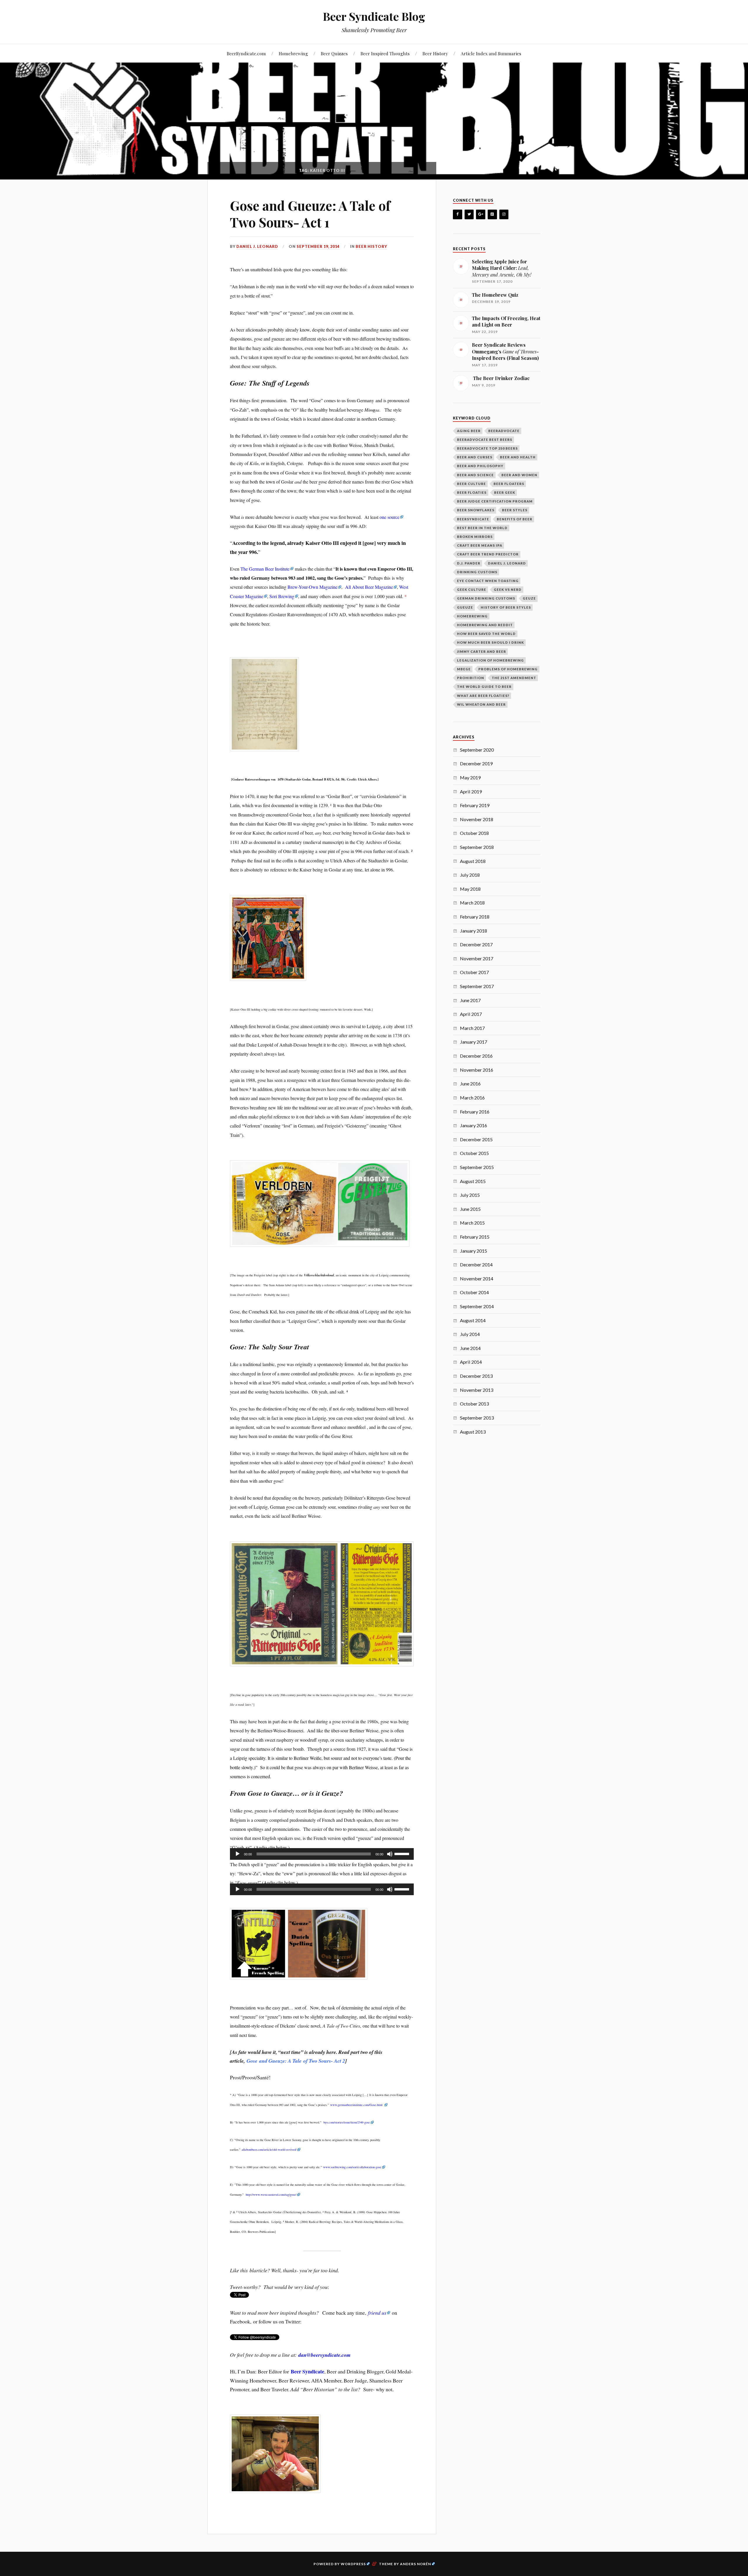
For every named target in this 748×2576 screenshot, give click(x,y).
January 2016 (473, 1125)
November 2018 (477, 819)
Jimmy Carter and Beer (482, 651)
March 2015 (472, 1223)
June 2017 (470, 1000)
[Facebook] (458, 214)
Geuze (529, 598)
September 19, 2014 (318, 246)
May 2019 (470, 777)
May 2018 (470, 889)
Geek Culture (472, 589)
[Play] (238, 1854)
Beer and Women (519, 475)
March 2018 (472, 903)
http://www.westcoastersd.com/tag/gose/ (271, 2195)
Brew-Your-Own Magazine (312, 587)
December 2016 (476, 1056)
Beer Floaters (509, 484)
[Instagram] (504, 214)
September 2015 (477, 1167)
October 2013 (474, 1404)
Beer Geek (505, 492)
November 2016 (477, 1070)
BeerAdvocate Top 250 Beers (487, 448)
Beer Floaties (472, 492)
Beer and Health (518, 457)
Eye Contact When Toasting (488, 581)
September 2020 (477, 750)
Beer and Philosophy (480, 466)
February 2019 (475, 805)
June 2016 (470, 1084)
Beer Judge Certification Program (495, 501)
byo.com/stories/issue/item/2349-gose (347, 2122)
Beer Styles (515, 510)
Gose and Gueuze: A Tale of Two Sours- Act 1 (310, 214)
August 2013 (473, 1432)
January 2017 (473, 1042)
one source (389, 517)
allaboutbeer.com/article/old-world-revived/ (269, 2149)
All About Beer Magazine (369, 587)
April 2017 (471, 1014)
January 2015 (473, 1251)
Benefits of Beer (515, 519)
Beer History (435, 53)
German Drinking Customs (486, 598)
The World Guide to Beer (484, 687)
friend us (377, 2313)
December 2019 (476, 763)
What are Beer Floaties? (483, 696)
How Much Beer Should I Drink (490, 642)
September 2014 (477, 1306)
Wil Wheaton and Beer (481, 704)
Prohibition (471, 678)
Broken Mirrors (475, 537)
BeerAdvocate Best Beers (485, 440)
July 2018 (470, 875)
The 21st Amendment (514, 678)
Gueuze (465, 607)
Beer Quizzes (334, 53)
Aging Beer (469, 431)
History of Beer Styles (506, 607)
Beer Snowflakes (476, 510)
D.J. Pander (469, 563)
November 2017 (477, 958)
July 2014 (470, 1334)
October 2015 (474, 1153)
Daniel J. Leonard (257, 246)
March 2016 (472, 1098)
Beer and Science (475, 475)
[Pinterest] (492, 214)
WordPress (353, 2564)
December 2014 (476, 1264)
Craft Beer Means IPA (480, 545)
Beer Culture (471, 484)
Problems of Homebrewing (508, 669)
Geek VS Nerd (508, 589)
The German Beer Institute (265, 569)
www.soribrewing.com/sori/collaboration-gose (352, 2167)
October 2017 (474, 972)
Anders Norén (415, 2564)
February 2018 (475, 917)
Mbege (464, 669)
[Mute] (390, 1854)
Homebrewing (293, 53)
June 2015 (470, 1209)
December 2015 (476, 1139)
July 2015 (470, 1195)
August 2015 (473, 1181)
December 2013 (476, 1376)
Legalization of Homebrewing (490, 660)
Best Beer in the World (482, 528)
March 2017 (472, 1028)
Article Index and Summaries (491, 53)
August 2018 (473, 861)
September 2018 (477, 847)
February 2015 (475, 1237)
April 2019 (471, 791)
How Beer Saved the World (486, 634)
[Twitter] (469, 214)
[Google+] (481, 214)
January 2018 (473, 931)
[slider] (403, 1853)
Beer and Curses (475, 457)
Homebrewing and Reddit (485, 625)
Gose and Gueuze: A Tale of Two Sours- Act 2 (296, 2061)
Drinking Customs (477, 572)
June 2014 (470, 1348)
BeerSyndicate (473, 519)
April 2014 (471, 1362)
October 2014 (474, 1292)
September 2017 (477, 986)
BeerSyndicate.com (246, 53)
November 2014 (477, 1278)
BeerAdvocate (504, 431)
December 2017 (476, 944)
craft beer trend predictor (488, 554)
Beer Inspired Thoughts (385, 53)
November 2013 (477, 1390)
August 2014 (473, 1320)
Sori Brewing (282, 596)
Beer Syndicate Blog (374, 16)
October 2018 (474, 833)
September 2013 (477, 1418)
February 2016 (475, 1112)
